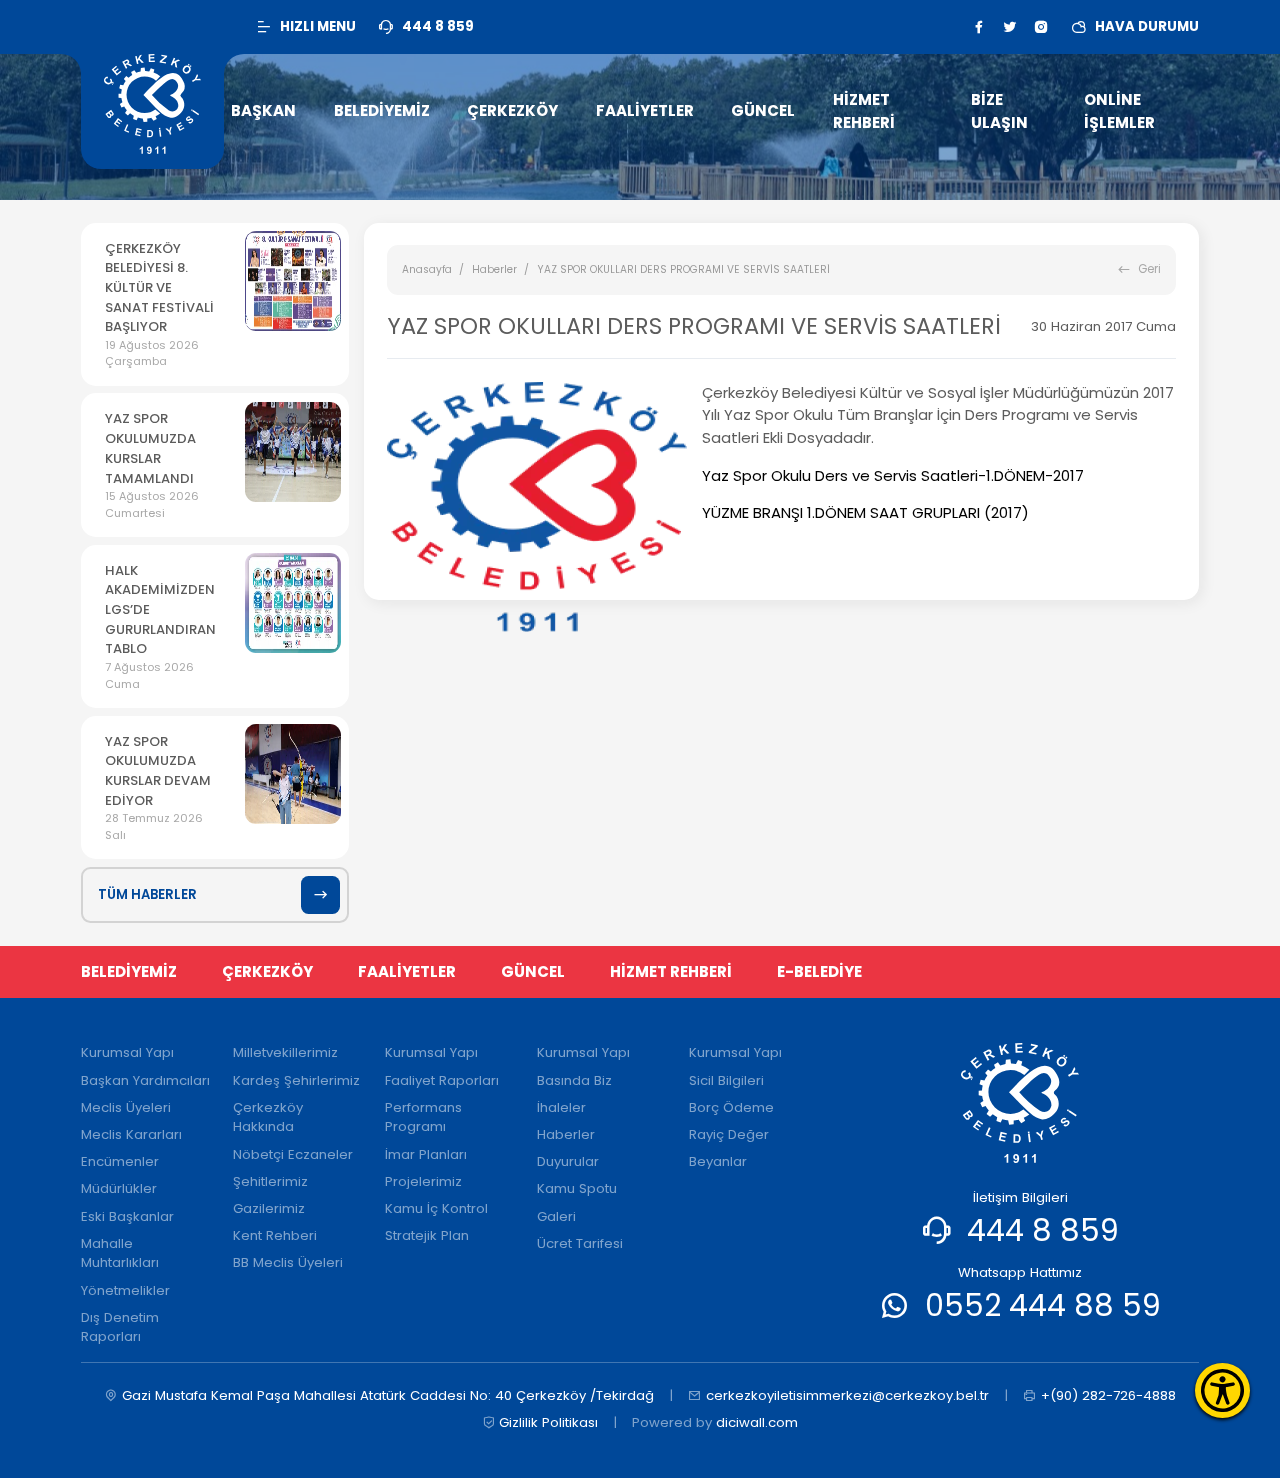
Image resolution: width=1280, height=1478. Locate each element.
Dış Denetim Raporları (120, 1327)
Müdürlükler (119, 1188)
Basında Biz (574, 1080)
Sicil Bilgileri (726, 1080)
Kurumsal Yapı (127, 1052)
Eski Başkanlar (127, 1216)
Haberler (494, 269)
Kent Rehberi (275, 1235)
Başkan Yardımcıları (145, 1080)
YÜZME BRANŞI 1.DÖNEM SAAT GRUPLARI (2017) (865, 512)
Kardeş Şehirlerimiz (296, 1080)
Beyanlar (718, 1161)
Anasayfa (427, 269)
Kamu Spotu (577, 1188)
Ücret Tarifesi (580, 1243)
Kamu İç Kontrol (436, 1208)
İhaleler (561, 1107)
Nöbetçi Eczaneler (293, 1154)
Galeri (556, 1216)
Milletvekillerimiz (285, 1052)
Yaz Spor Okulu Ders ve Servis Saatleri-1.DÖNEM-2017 (893, 475)
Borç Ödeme (731, 1107)
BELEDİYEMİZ (129, 971)
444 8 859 (1043, 1230)
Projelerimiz (423, 1181)
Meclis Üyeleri (126, 1107)
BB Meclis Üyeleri (288, 1262)
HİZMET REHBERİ (671, 971)
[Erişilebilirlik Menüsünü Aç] (1222, 1390)
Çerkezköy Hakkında (268, 1117)
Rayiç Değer (729, 1134)
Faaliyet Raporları (442, 1080)
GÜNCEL (533, 971)
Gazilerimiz (269, 1208)
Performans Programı (423, 1117)
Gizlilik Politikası (548, 1422)
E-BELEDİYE (819, 971)
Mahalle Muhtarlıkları (120, 1253)
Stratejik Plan (427, 1235)
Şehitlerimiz (270, 1181)
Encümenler (120, 1161)
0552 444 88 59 (1043, 1305)
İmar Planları (426, 1154)
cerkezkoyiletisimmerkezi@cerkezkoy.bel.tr (847, 1395)
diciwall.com (757, 1422)
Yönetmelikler (125, 1290)
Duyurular (568, 1161)
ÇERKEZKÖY (267, 971)
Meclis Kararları (131, 1134)
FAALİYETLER (407, 971)
